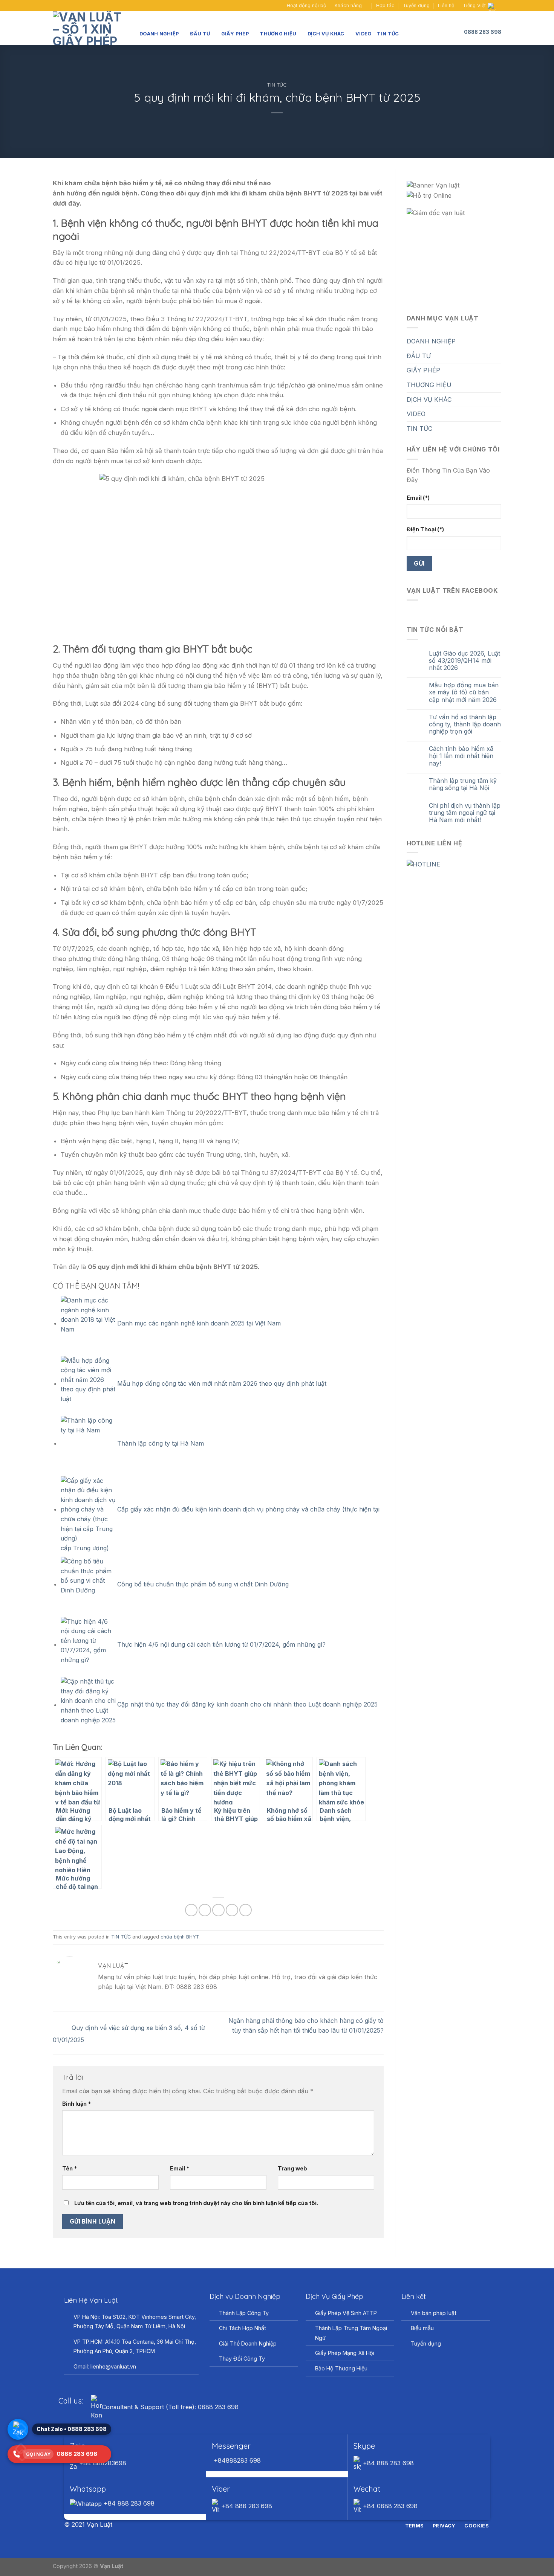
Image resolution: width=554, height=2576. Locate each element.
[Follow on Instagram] (272, 2525)
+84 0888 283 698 (389, 2506)
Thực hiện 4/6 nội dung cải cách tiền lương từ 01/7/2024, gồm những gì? (221, 1644)
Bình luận (77, 2104)
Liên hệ (446, 5)
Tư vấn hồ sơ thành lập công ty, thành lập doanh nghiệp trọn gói (465, 724)
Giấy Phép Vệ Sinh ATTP (346, 2313)
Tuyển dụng (416, 5)
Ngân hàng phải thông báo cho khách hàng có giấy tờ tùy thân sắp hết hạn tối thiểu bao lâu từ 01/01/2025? (306, 2025)
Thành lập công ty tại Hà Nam (161, 1443)
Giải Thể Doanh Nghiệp (248, 2343)
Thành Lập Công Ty (244, 2313)
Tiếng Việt (474, 5)
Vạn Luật (112, 2566)
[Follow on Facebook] (57, 6)
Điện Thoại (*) (425, 529)
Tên (70, 2168)
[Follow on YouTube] (71, 6)
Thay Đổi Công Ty (242, 2359)
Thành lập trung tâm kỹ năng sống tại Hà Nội (463, 784)
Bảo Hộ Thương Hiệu (341, 2368)
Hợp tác (385, 5)
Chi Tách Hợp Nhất (243, 2328)
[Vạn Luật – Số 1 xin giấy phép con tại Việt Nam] (90, 28)
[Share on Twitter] (205, 1910)
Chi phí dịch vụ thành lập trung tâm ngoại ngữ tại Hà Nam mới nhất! (465, 813)
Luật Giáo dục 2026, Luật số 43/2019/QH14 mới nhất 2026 (464, 661)
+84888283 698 (236, 2460)
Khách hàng (348, 5)
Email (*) (418, 498)
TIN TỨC (388, 34)
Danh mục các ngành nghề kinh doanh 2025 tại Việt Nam (199, 1323)
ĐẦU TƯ (200, 34)
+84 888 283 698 (387, 2463)
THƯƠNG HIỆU (278, 34)
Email (180, 2168)
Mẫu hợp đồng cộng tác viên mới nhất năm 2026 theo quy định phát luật (222, 1383)
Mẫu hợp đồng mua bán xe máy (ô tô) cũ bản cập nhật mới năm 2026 (464, 692)
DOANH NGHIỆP (159, 34)
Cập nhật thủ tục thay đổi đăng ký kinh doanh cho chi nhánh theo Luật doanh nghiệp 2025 (247, 1705)
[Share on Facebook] (191, 1910)
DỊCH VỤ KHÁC (326, 34)
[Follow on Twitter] (282, 2525)
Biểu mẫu (422, 2328)
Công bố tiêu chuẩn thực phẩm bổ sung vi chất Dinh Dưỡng (203, 1584)
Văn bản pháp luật (434, 2313)
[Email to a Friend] (218, 1910)
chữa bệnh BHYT (180, 1937)
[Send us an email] (64, 6)
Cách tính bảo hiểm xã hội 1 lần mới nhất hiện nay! (461, 756)
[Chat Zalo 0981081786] (18, 2429)
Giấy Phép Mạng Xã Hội (345, 2353)
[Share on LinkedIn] (246, 1910)
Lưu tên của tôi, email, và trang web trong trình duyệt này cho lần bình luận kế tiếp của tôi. (196, 2203)
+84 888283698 (102, 2463)
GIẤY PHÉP (235, 34)
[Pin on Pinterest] (232, 1910)
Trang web (292, 2168)
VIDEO (363, 34)
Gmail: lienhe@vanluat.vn (105, 2366)
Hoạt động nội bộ (307, 5)
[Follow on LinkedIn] (291, 2525)
